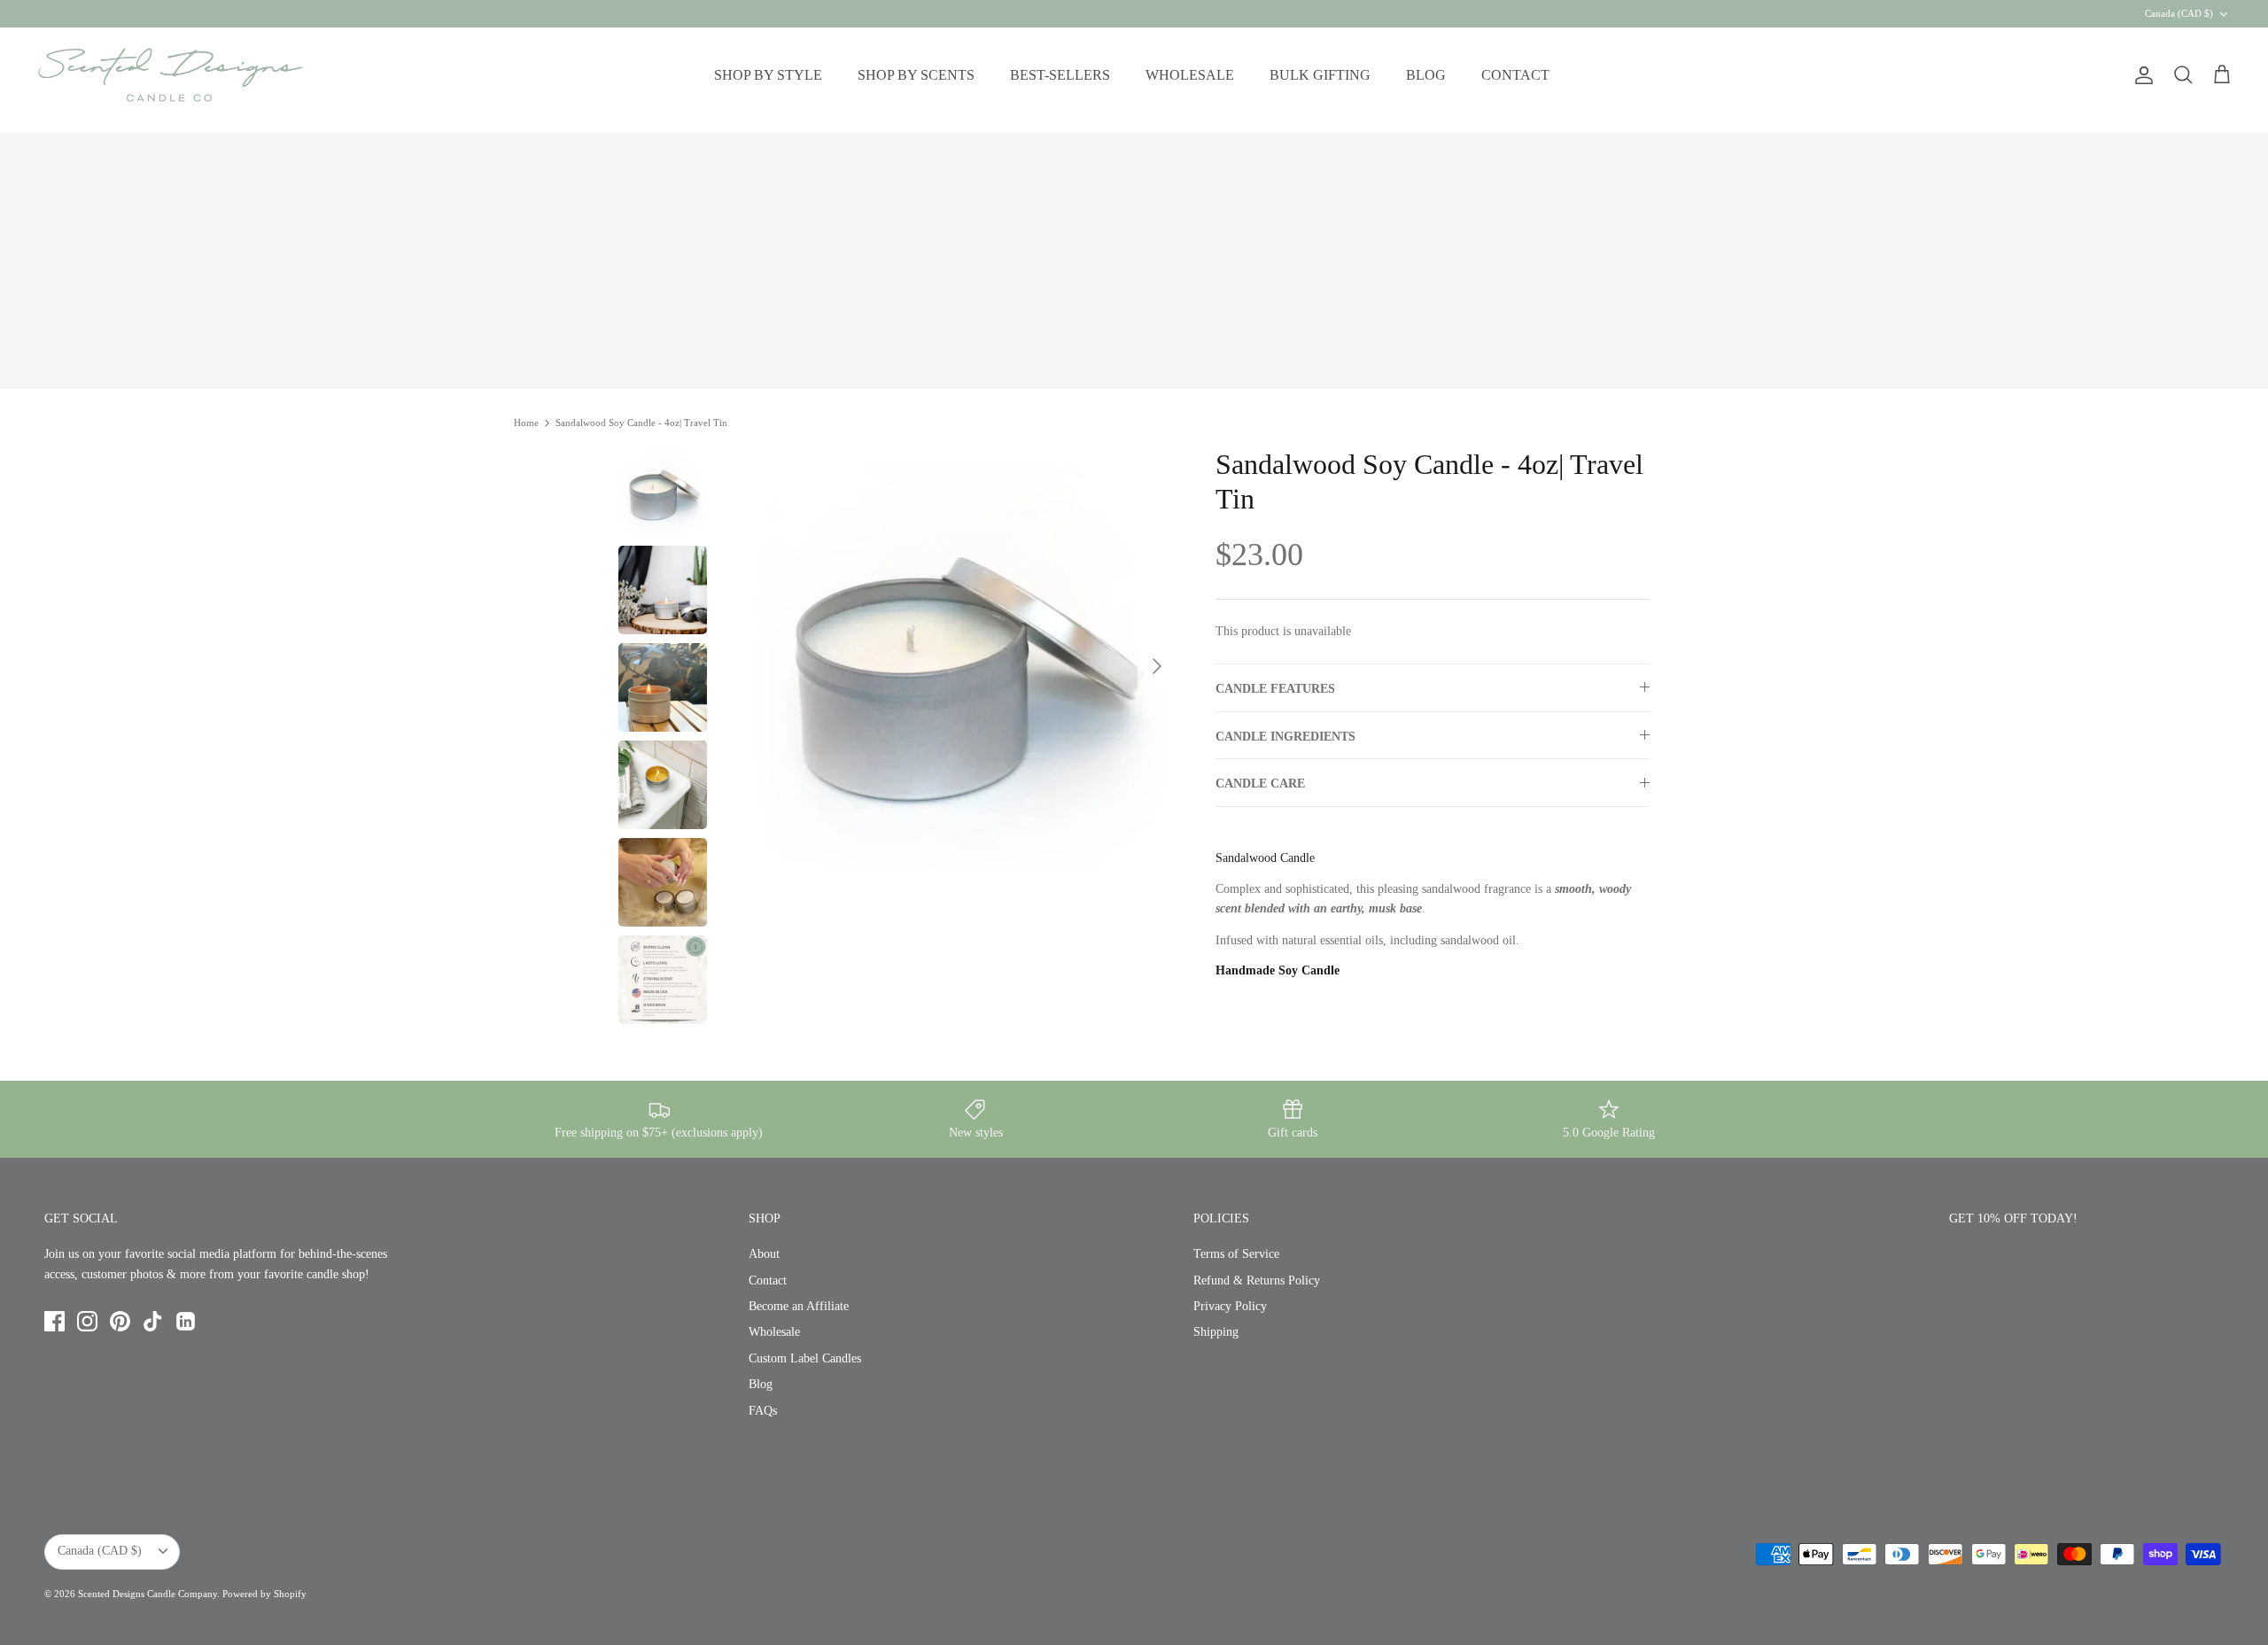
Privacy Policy (1230, 1306)
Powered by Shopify (264, 1594)
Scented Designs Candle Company (148, 1594)
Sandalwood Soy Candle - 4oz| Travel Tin (641, 423)
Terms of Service (1236, 1254)
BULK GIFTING (1320, 75)
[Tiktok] (153, 1321)
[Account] (2140, 75)
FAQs (763, 1411)
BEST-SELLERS (1060, 75)
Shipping (1216, 1332)
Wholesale (774, 1332)
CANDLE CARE (1260, 784)
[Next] (1157, 666)
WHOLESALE (1190, 75)
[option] (959, 666)
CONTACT (1515, 75)
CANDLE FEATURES (1275, 689)
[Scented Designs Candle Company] (171, 75)
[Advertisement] (1134, 256)
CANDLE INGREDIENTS (1285, 737)
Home (526, 423)
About (764, 1254)
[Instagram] (87, 1321)
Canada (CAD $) (2179, 13)
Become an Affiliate (799, 1306)
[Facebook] (54, 1321)
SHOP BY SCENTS (916, 75)
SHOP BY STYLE (768, 75)
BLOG (1426, 75)
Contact (768, 1280)
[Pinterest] (120, 1321)
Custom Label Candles (805, 1358)
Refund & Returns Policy (1257, 1280)
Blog (761, 1384)
